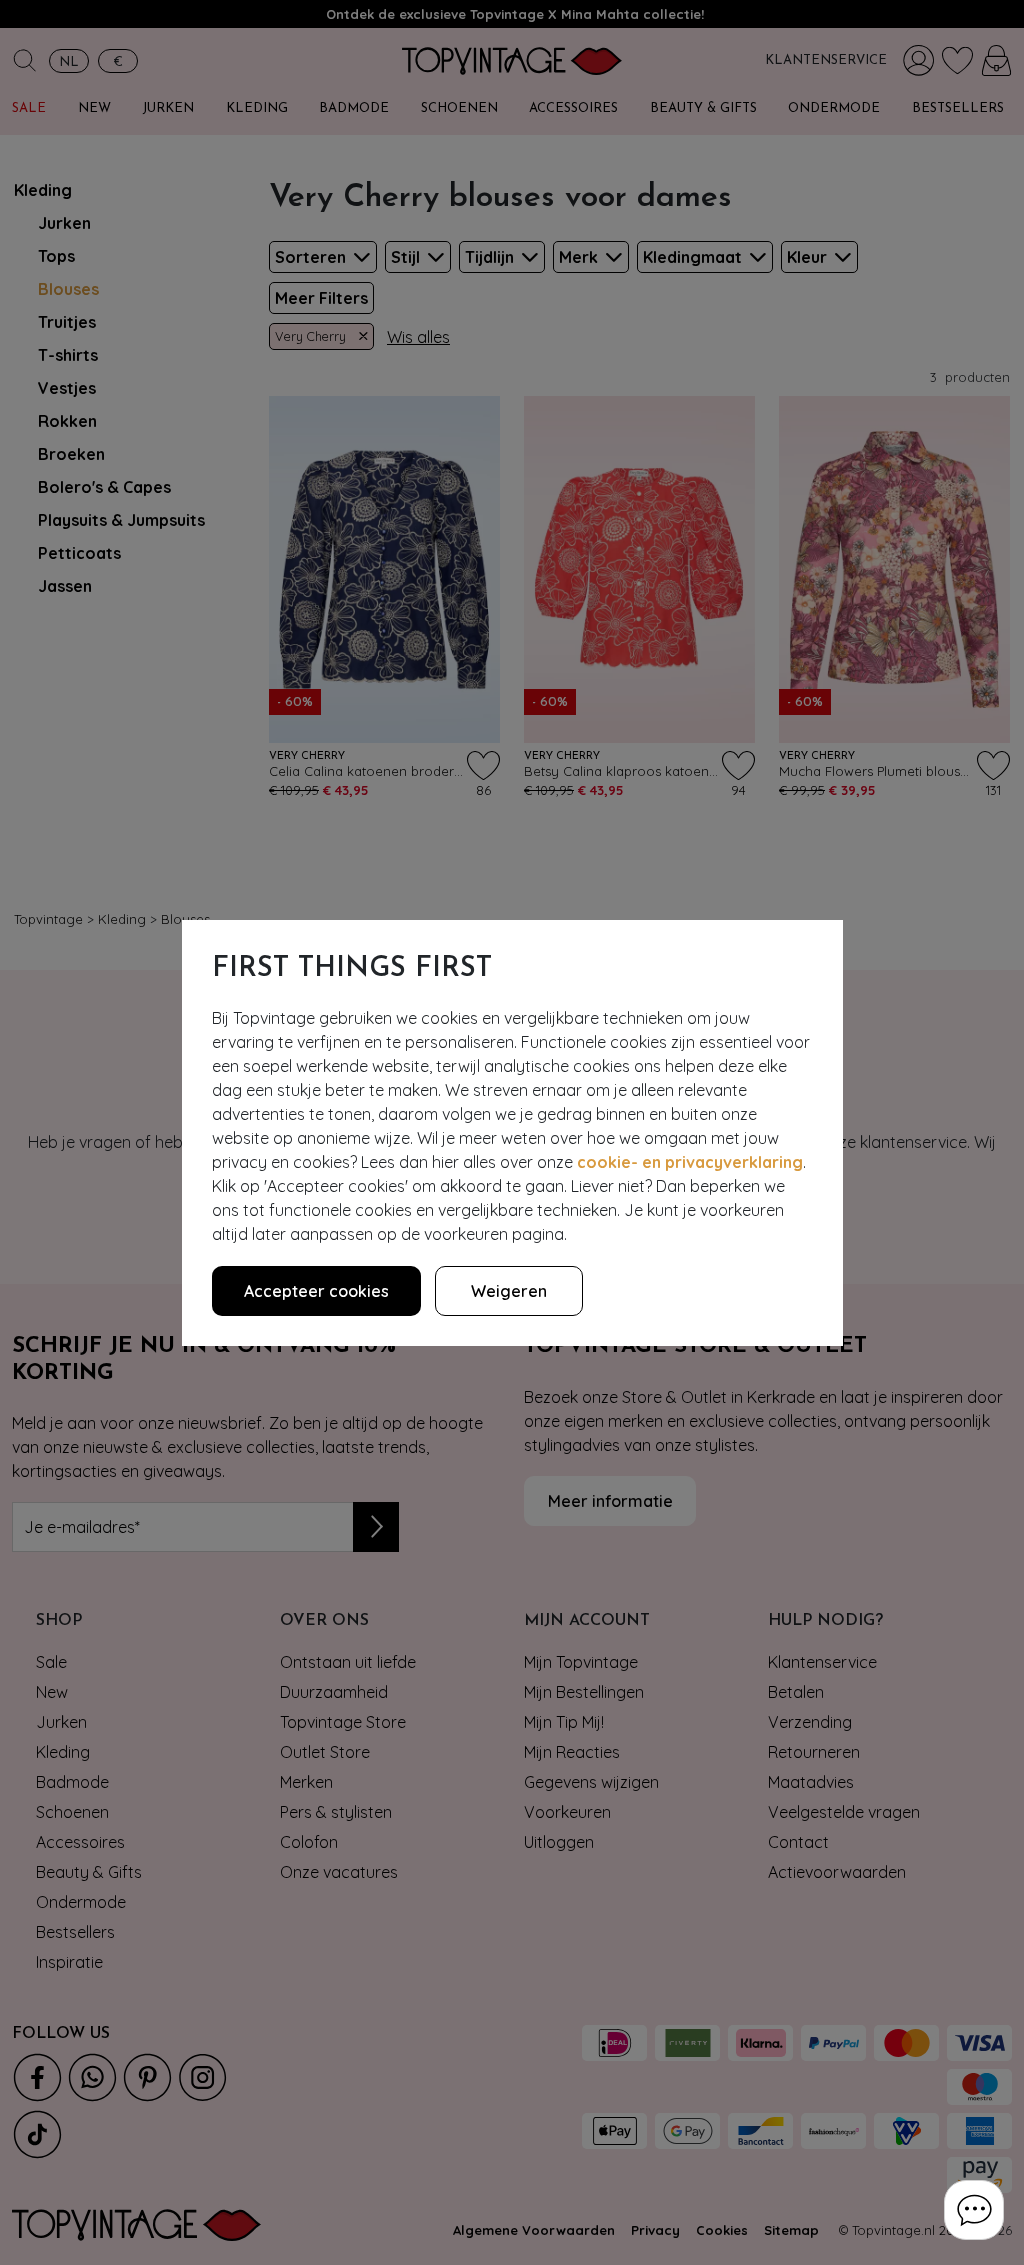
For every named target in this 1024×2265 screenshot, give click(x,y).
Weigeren (509, 1291)
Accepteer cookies (316, 1291)
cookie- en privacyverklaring (690, 1162)
